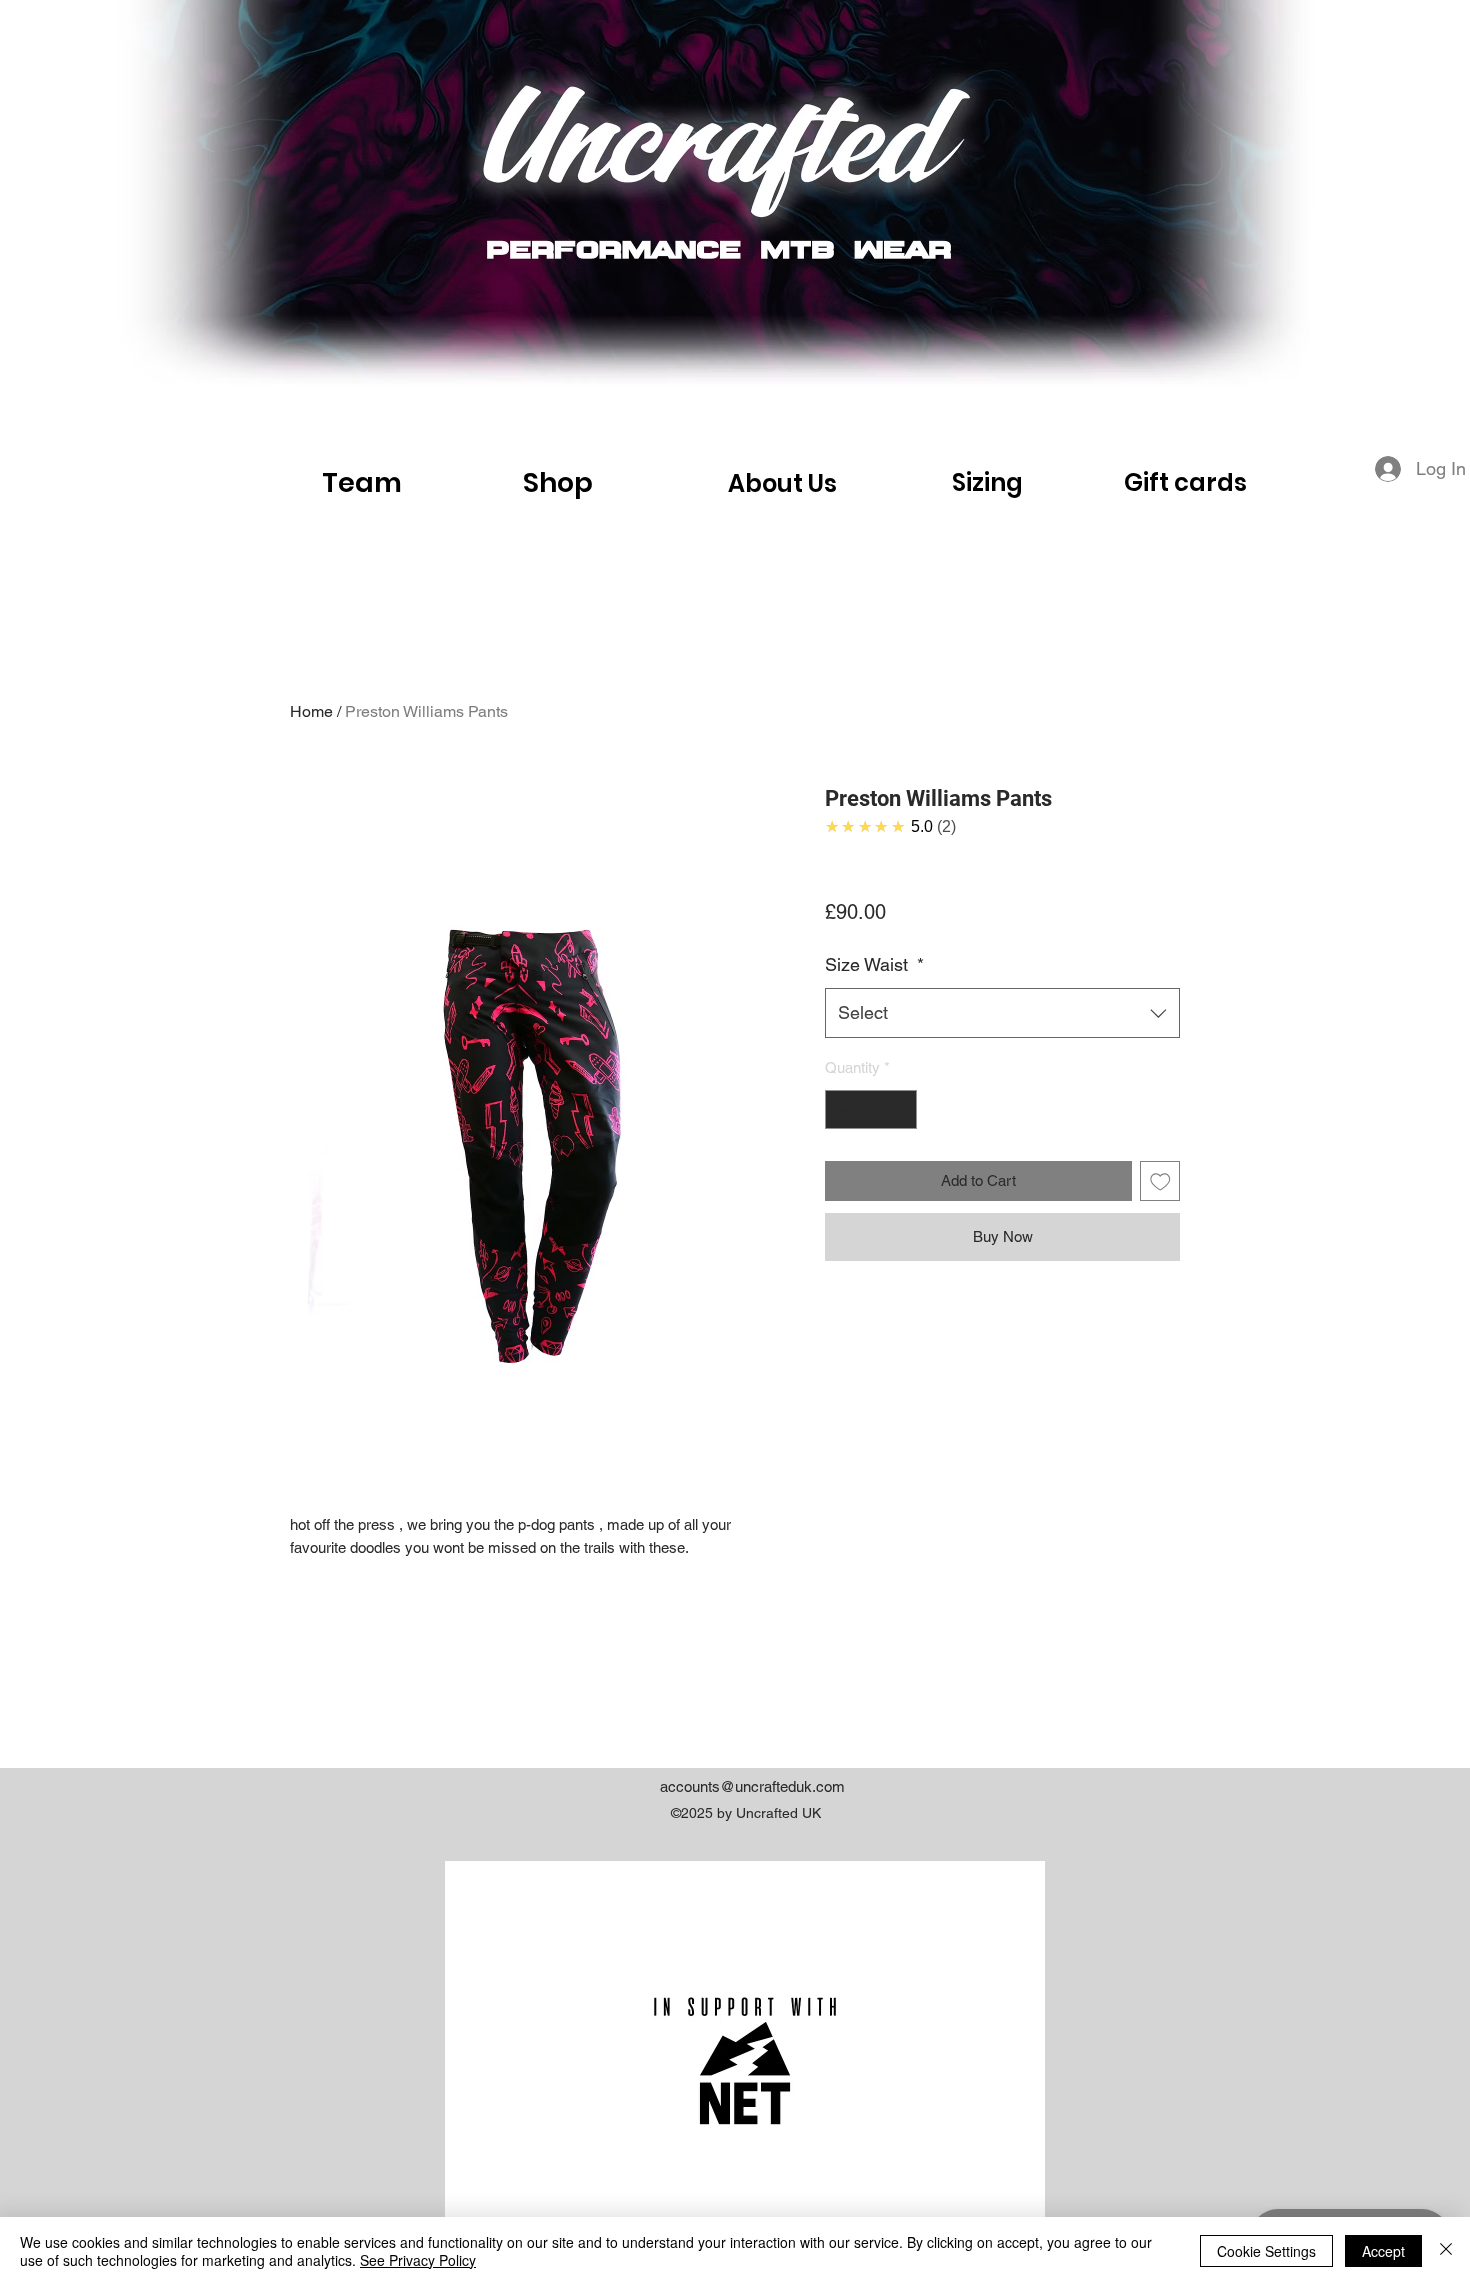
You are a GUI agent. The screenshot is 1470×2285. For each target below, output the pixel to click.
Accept (1383, 2251)
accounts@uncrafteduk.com (752, 1786)
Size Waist (874, 964)
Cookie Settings (1266, 2251)
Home (311, 711)
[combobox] (1002, 1013)
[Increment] (901, 1109)
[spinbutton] (871, 1109)
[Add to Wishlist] (1160, 1181)
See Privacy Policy (418, 2260)
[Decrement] (841, 1109)
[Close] (1446, 2251)
